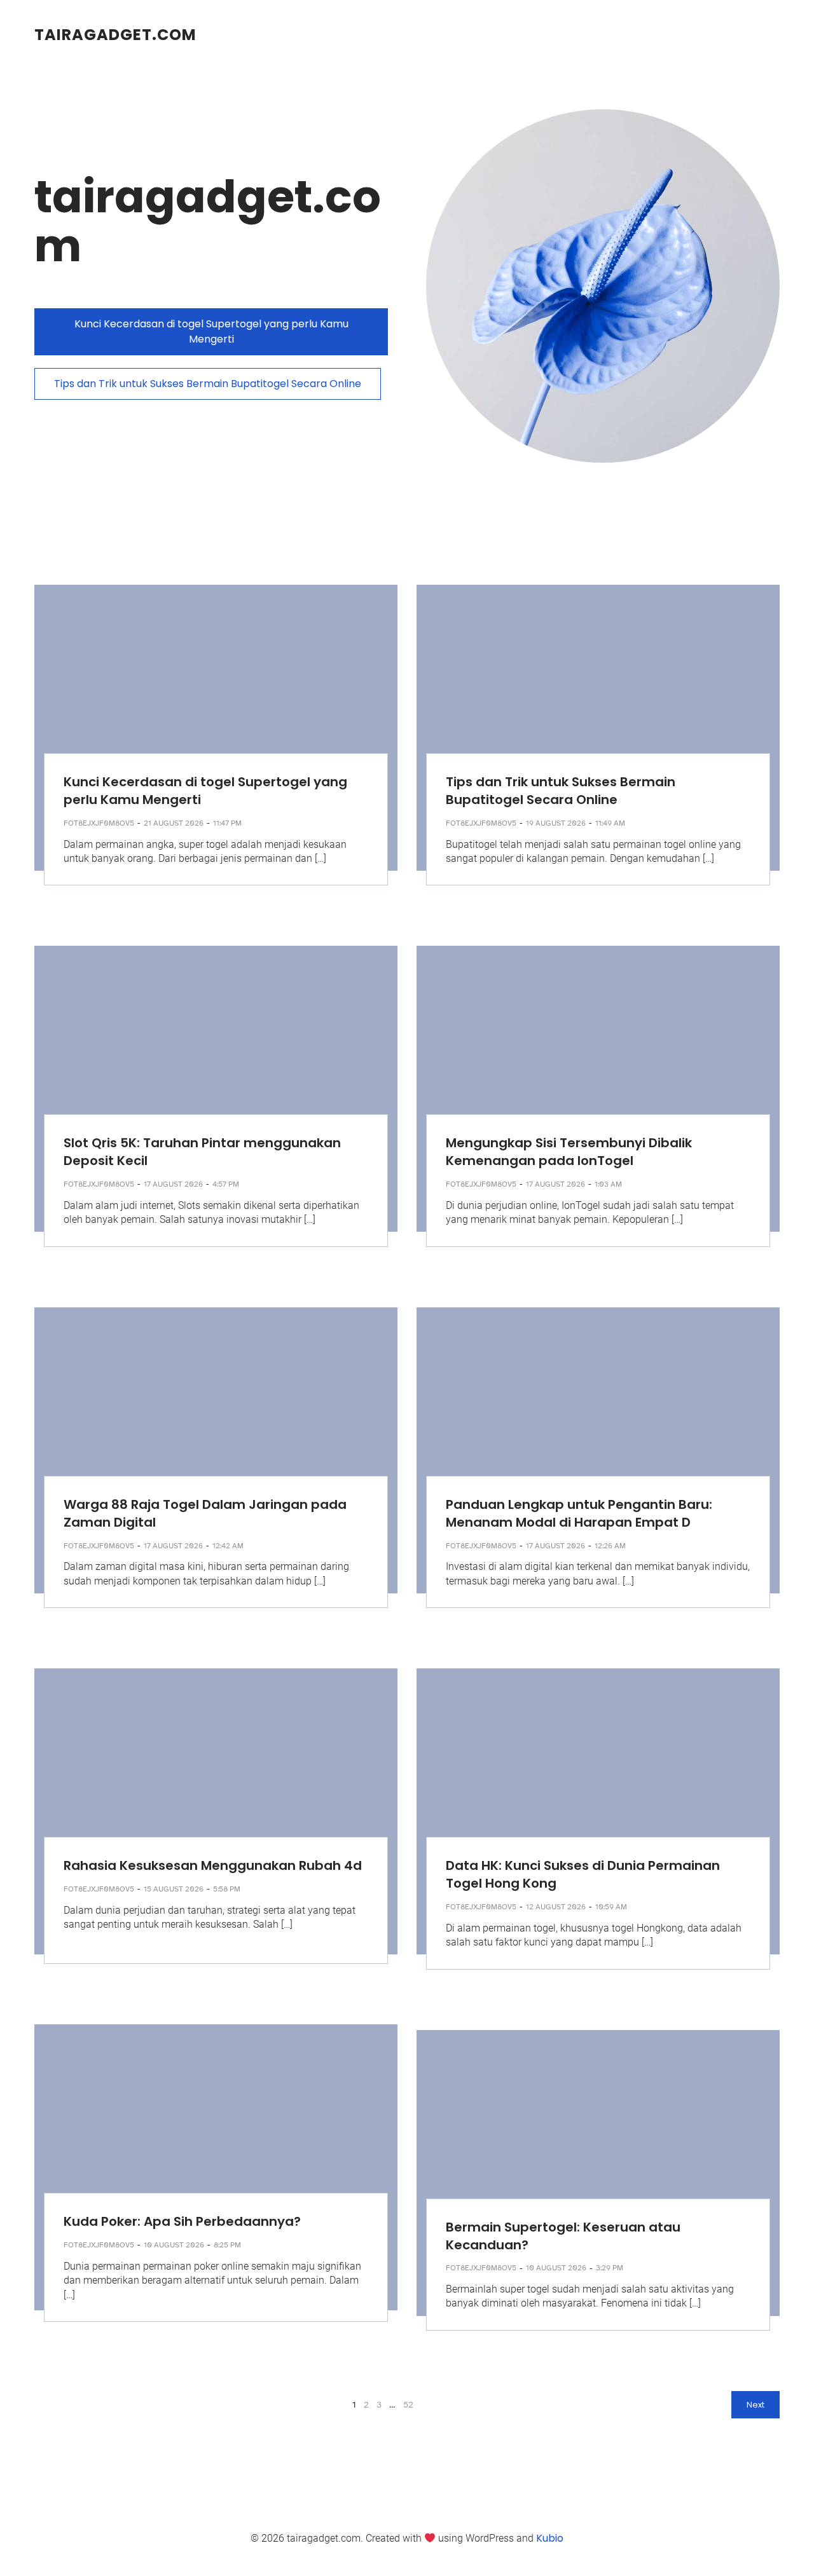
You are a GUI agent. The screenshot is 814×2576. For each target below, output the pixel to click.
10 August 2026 (174, 2245)
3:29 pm (610, 2268)
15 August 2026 (174, 1889)
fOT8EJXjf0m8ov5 (99, 823)
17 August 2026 (173, 1184)
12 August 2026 (556, 1907)
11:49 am (610, 823)
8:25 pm (227, 2245)
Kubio (550, 2538)
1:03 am (608, 1184)
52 (408, 2405)
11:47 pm (227, 823)
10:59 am (611, 1907)
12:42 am (228, 1546)
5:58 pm (227, 1889)
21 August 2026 (174, 823)
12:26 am (610, 1546)
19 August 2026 (556, 823)
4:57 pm (226, 1184)
